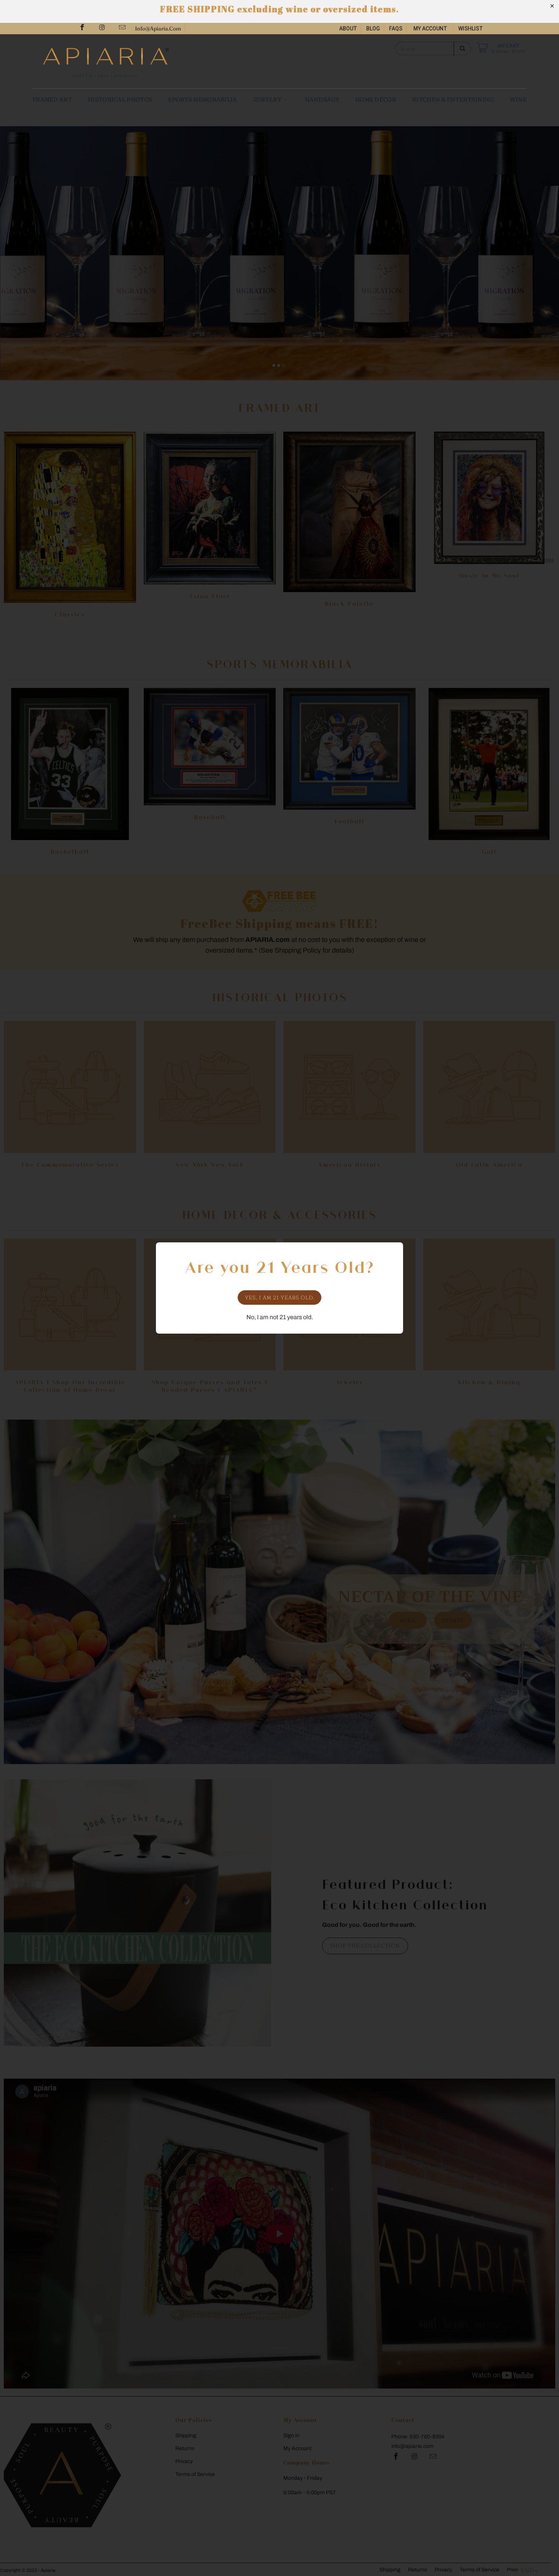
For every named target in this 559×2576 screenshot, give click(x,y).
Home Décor (376, 99)
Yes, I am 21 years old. (280, 1298)
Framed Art (52, 99)
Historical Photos (120, 99)
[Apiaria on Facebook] (82, 28)
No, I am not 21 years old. (280, 1317)
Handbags (322, 99)
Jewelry (268, 99)
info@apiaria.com (158, 29)
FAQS (396, 29)
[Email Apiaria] (122, 28)
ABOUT (348, 29)
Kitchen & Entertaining (453, 99)
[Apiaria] (158, 61)
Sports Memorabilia (202, 99)
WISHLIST (471, 29)
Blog (373, 29)
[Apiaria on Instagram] (102, 28)
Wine (518, 99)
